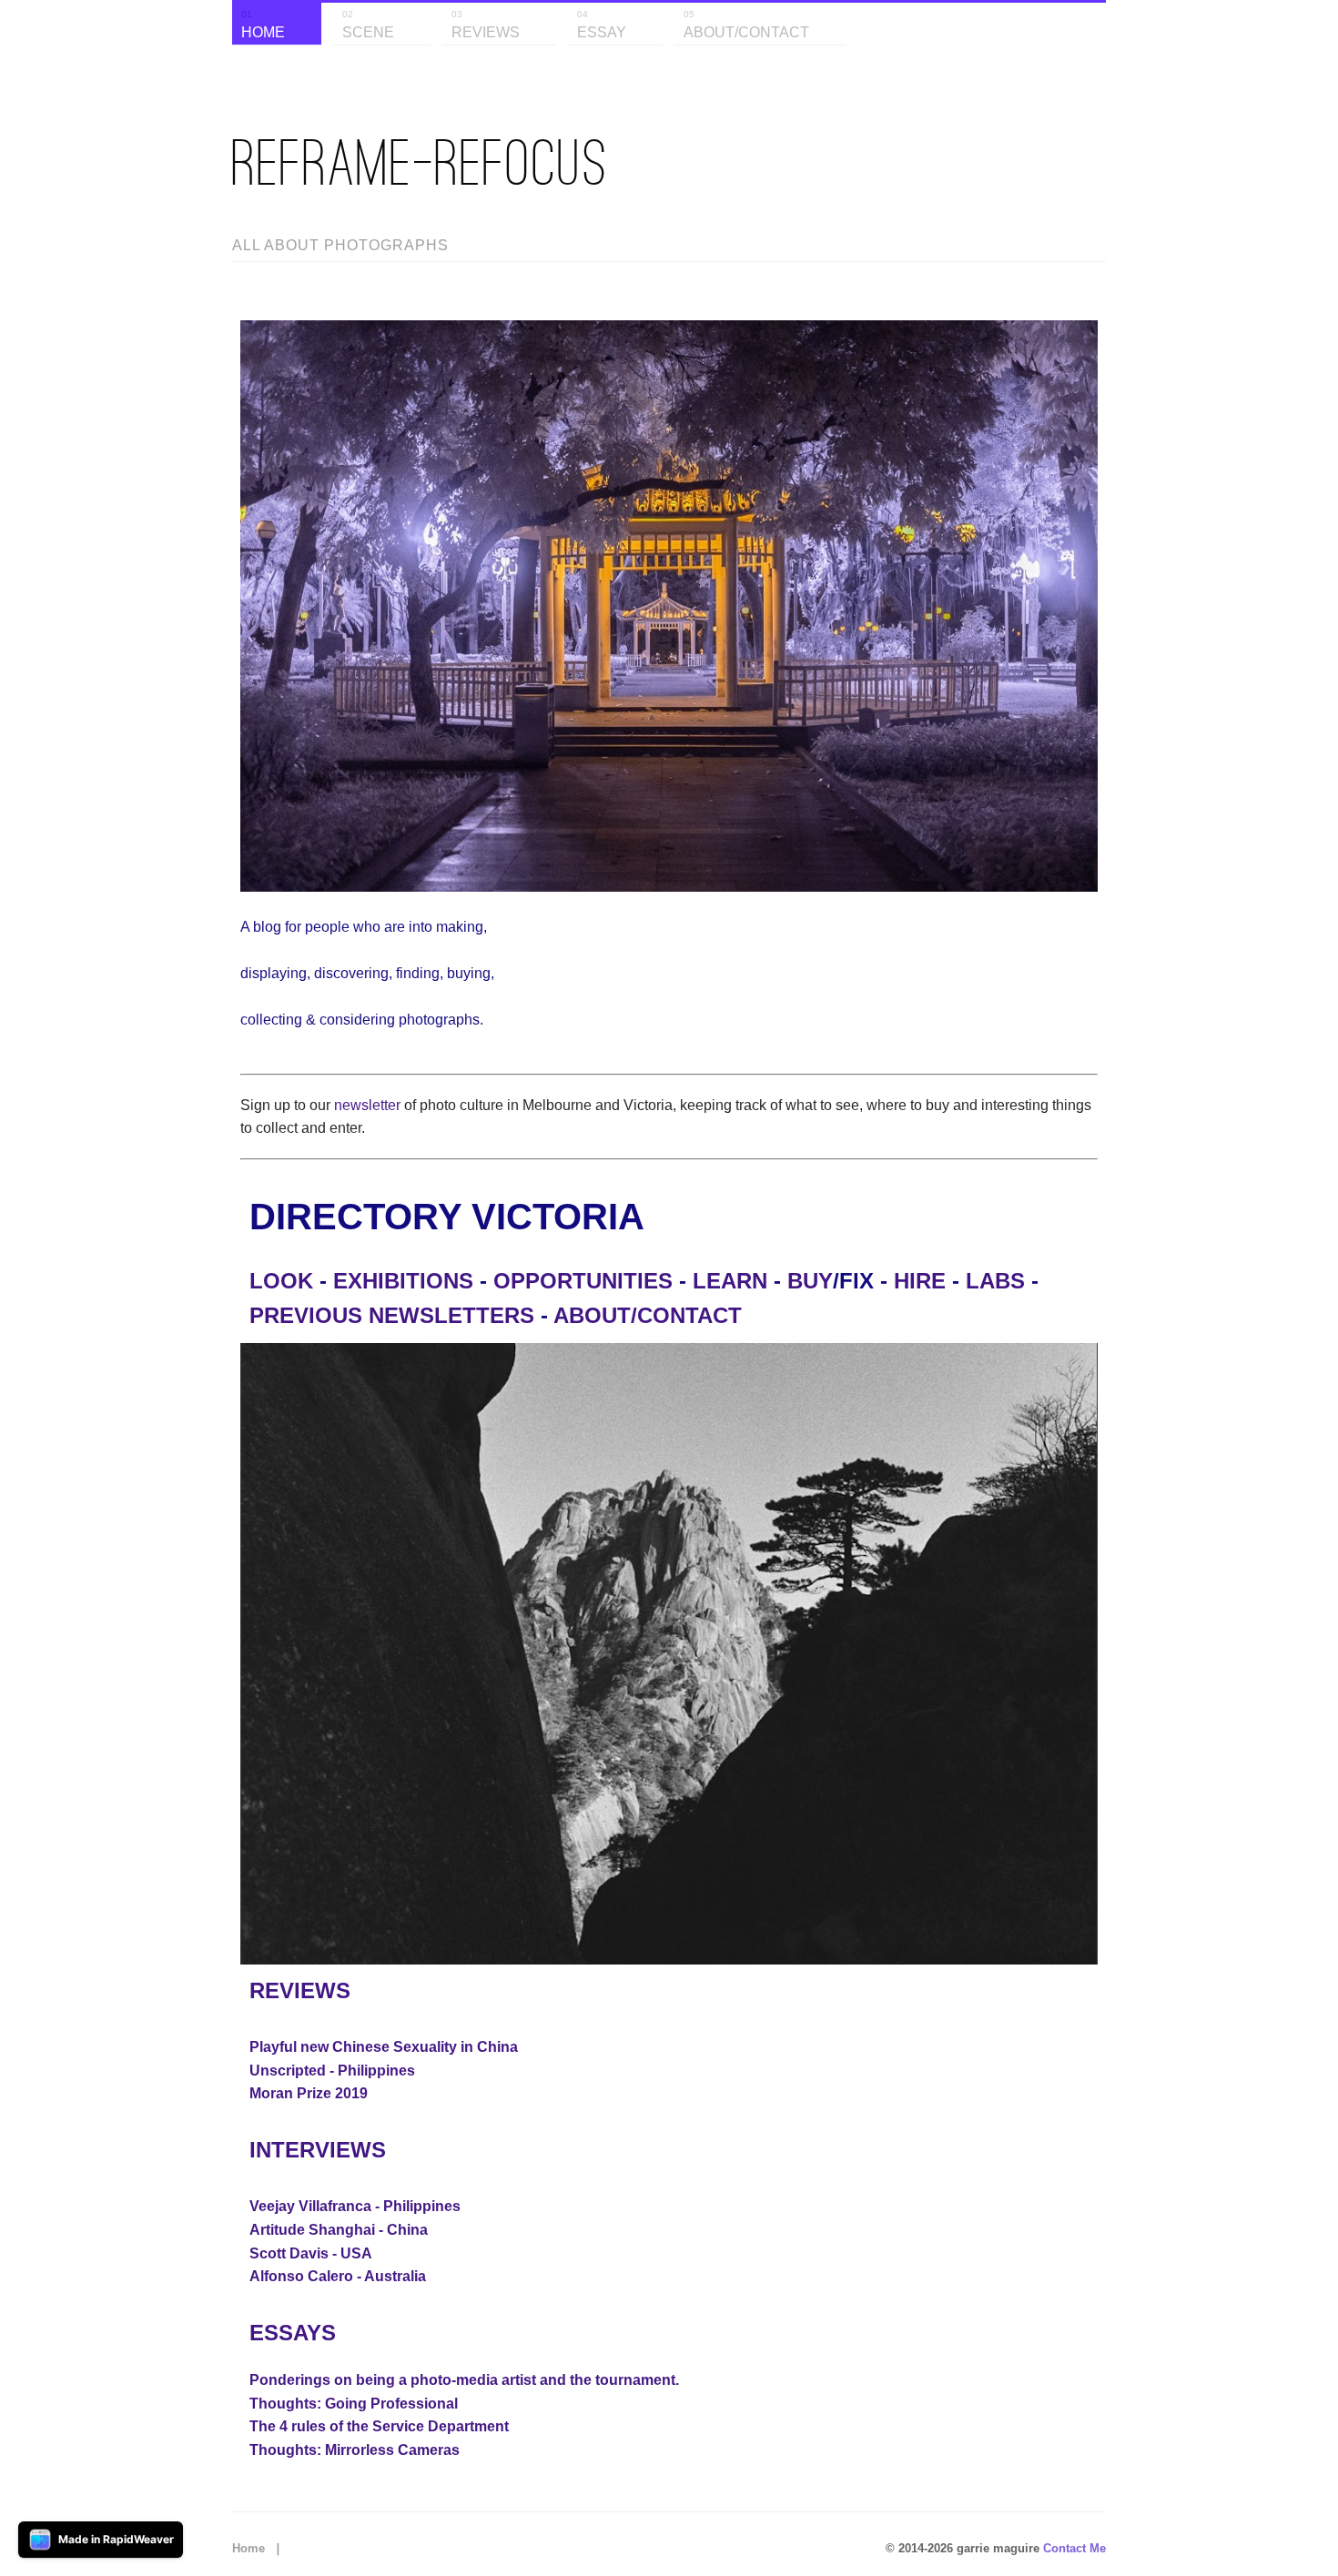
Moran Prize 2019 (309, 2093)
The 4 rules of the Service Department (379, 2426)
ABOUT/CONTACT (648, 1315)
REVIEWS (300, 1990)
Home (248, 2548)
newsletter (367, 1105)
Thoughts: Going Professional (354, 2404)
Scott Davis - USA (311, 2253)
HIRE (920, 1281)
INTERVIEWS (318, 2150)
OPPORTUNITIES (583, 1281)
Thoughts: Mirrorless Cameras (355, 2450)
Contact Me (1074, 2548)
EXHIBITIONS (403, 1281)
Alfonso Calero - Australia (338, 2276)
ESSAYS (293, 2333)
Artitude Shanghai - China (339, 2230)
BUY (810, 1281)
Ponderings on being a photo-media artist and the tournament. (464, 2380)
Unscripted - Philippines (332, 2071)
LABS (995, 1281)
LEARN (730, 1281)
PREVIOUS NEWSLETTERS (392, 1315)
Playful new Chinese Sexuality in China (384, 2047)
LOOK (281, 1281)
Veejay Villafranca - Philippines (355, 2206)
